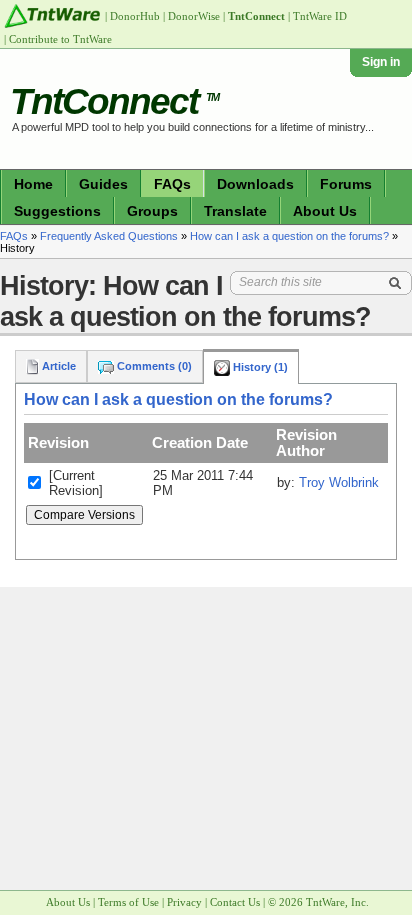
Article (57, 366)
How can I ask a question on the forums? (289, 236)
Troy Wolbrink (339, 482)
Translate (235, 211)
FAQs (172, 184)
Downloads (255, 184)
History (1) (259, 367)
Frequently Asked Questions (109, 236)
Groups (152, 211)
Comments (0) (153, 366)
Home (33, 184)
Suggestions (57, 211)
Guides (103, 184)
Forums (346, 184)
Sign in (381, 62)
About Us (325, 211)
